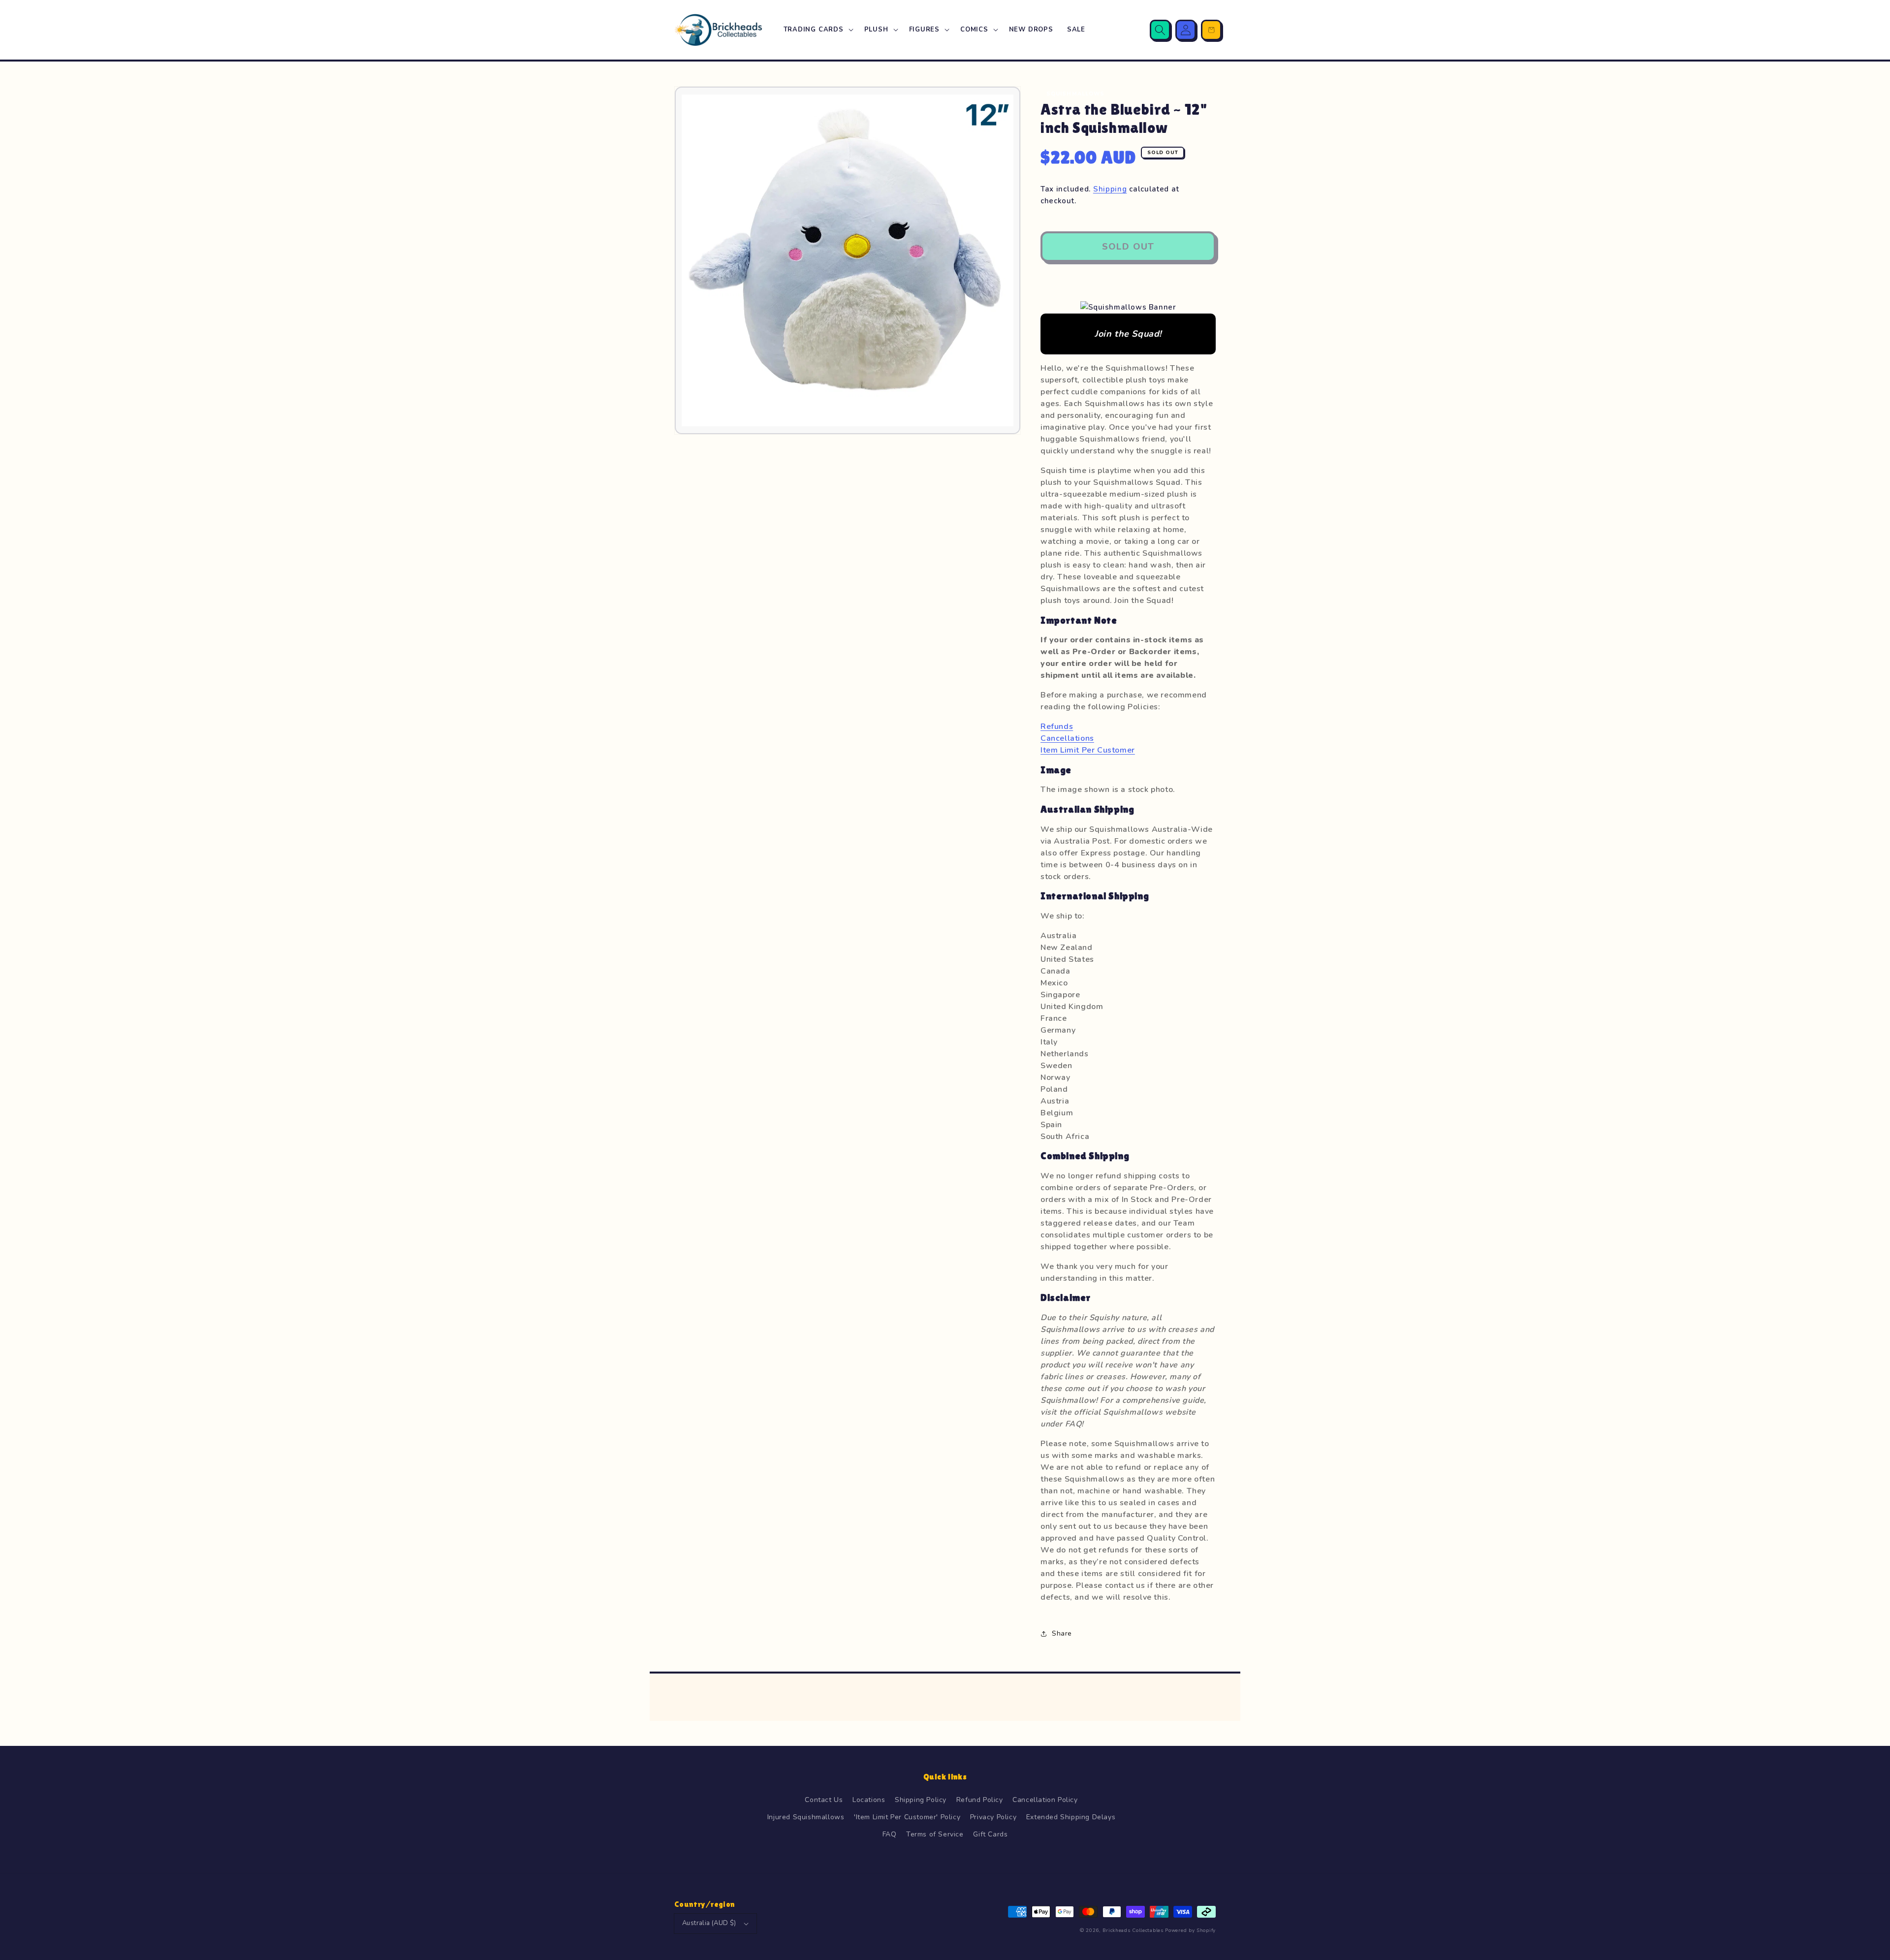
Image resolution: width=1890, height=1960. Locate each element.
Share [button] (1062, 1633)
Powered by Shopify (1190, 1930)
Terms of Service (935, 1834)
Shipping (1110, 189)
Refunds (1057, 727)
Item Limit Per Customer (1088, 750)
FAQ (890, 1834)
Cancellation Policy (1045, 1800)
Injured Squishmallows (806, 1817)
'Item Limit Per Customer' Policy (907, 1817)
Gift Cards (990, 1834)
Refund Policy (980, 1800)
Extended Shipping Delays (1071, 1817)
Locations (869, 1800)
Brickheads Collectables (1133, 1930)
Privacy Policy (993, 1817)
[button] (817, 30)
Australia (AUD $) (709, 1923)
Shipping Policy (921, 1800)
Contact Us (824, 1800)
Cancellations (1067, 738)
